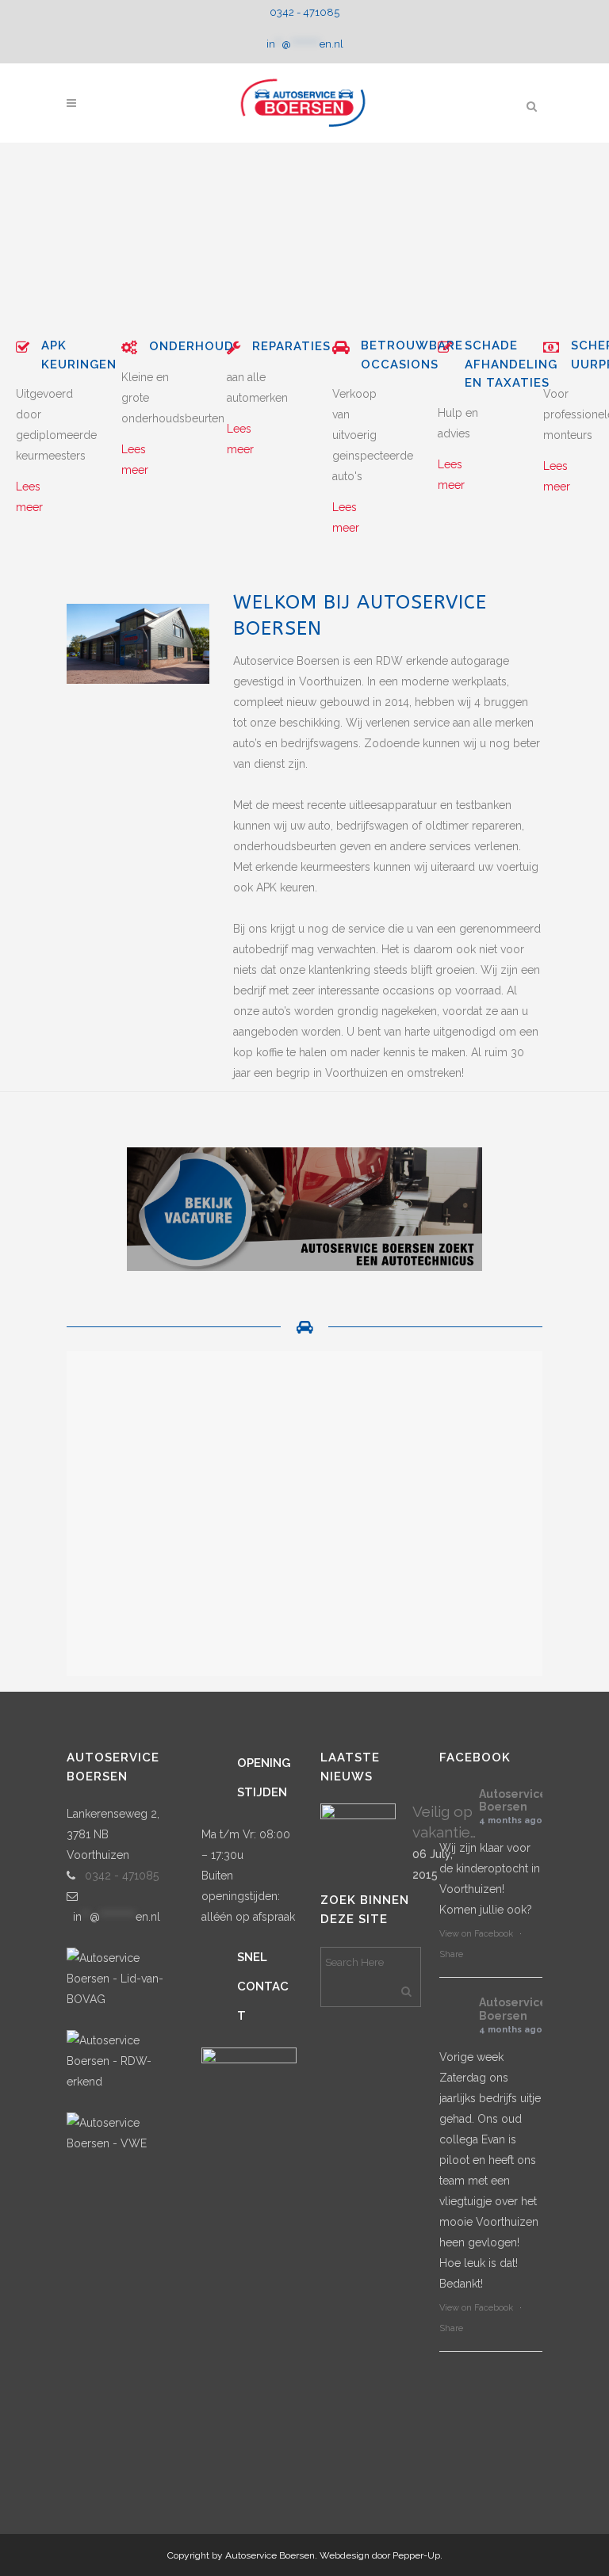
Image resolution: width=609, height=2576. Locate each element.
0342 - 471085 (304, 12)
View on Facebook (476, 1934)
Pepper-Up (416, 2555)
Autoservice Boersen (513, 1801)
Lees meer (29, 497)
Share (451, 1954)
